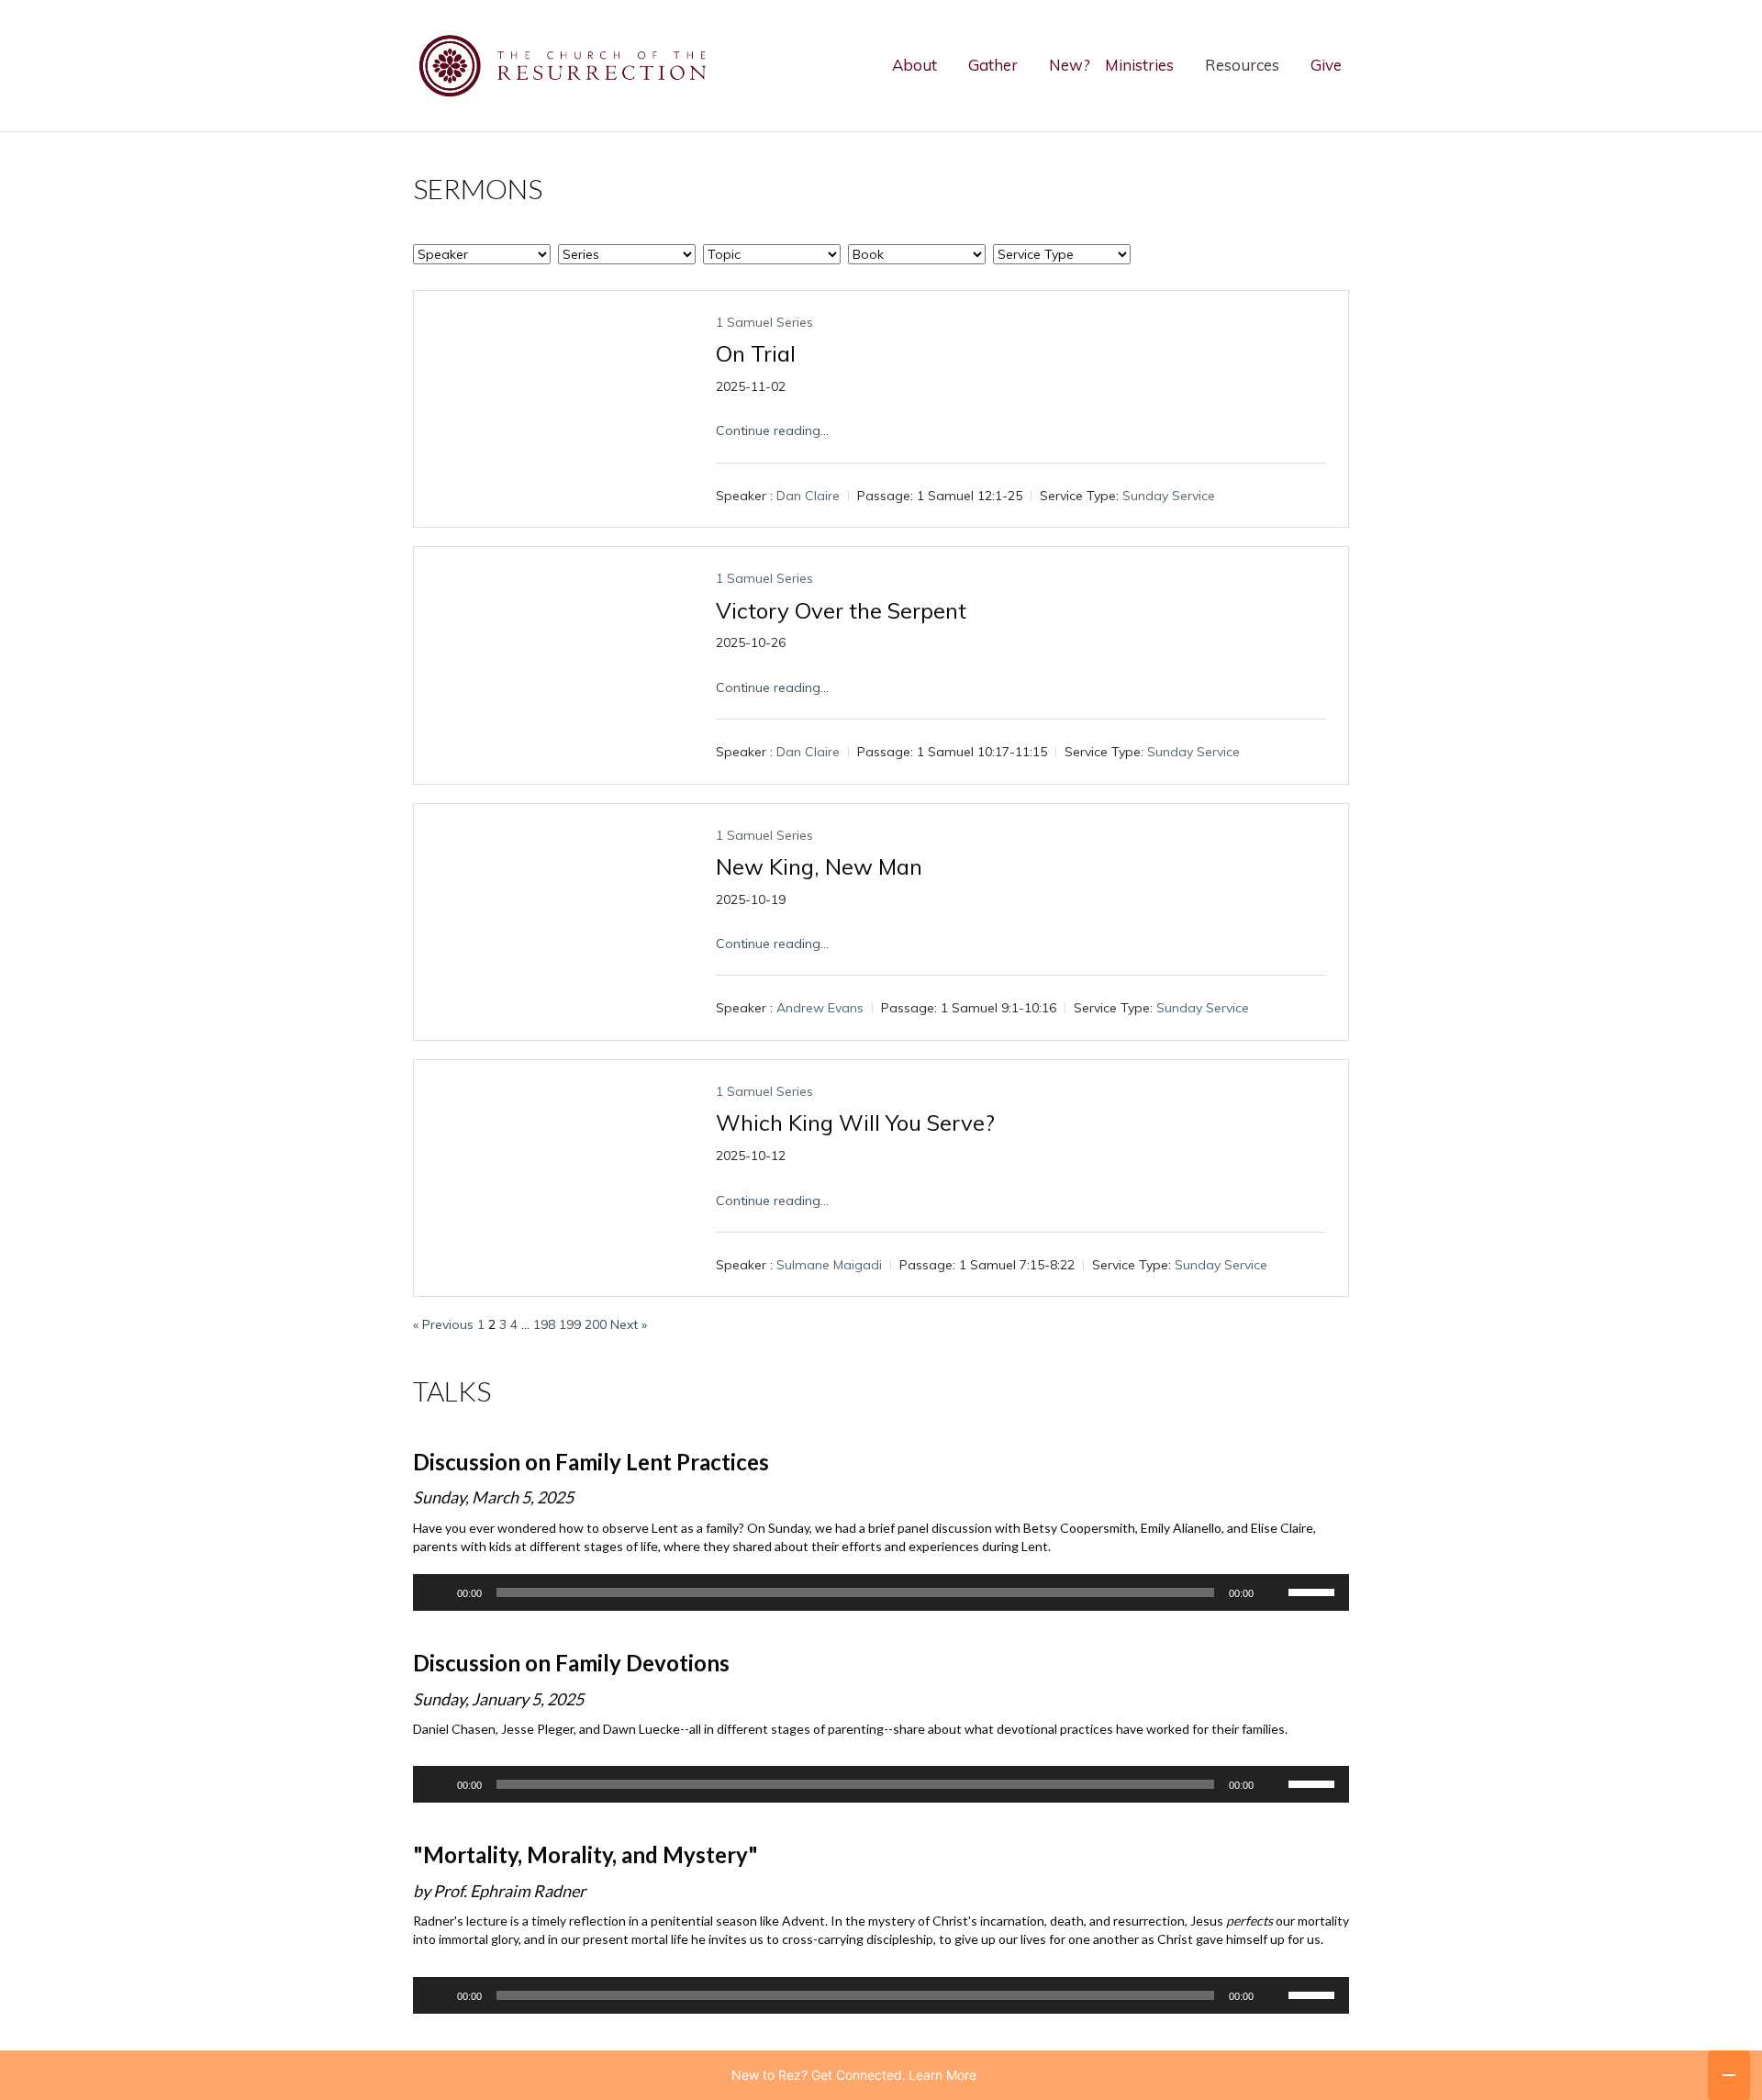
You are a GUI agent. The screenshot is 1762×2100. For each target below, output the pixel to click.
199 (570, 1324)
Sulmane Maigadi (829, 1265)
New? (1070, 65)
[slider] (1314, 1591)
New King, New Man (819, 866)
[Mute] (1274, 1592)
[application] (881, 1592)
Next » (629, 1324)
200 (596, 1324)
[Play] (437, 1592)
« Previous (443, 1324)
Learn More (942, 2075)
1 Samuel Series (764, 322)
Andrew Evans (820, 1009)
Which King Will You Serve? (855, 1123)
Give (1326, 65)
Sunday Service (1169, 496)
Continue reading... (772, 430)
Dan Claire (808, 496)
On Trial (756, 353)
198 (544, 1324)
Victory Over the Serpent (841, 610)
